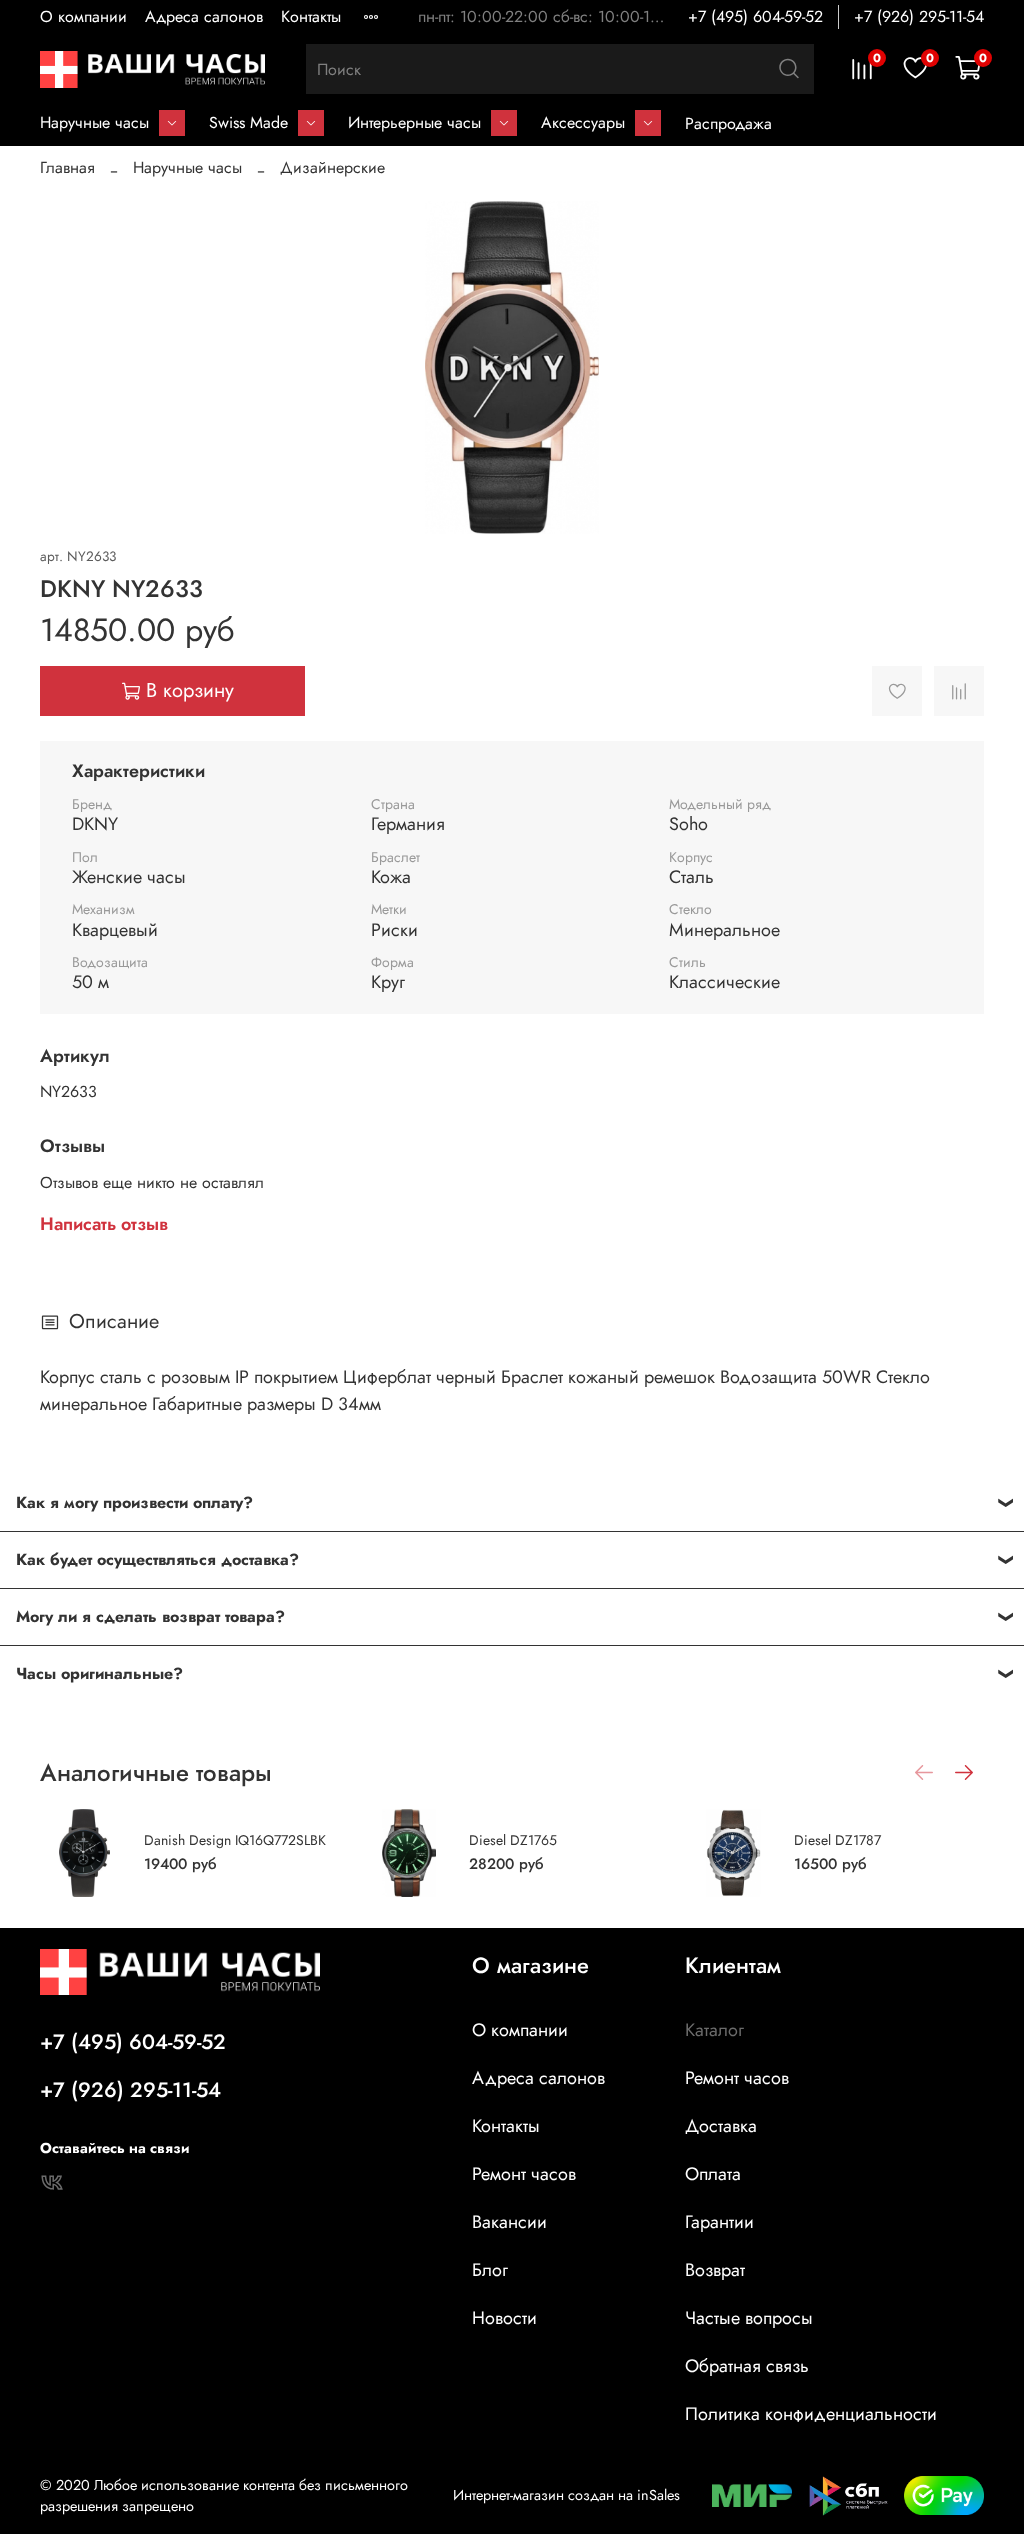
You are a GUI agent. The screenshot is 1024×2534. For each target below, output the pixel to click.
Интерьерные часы (414, 122)
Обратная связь (747, 2366)
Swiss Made (248, 122)
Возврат (715, 2270)
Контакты (311, 16)
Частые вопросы (749, 2318)
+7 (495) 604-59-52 (755, 16)
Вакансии (509, 2222)
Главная (67, 167)
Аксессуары (583, 122)
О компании (83, 16)
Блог (490, 2270)
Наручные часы (94, 122)
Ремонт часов (524, 2174)
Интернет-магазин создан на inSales (566, 2495)
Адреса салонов (204, 16)
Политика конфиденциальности (811, 2414)
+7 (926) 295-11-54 (919, 16)
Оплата (713, 2174)
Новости (504, 2318)
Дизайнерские (332, 167)
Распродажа (728, 123)
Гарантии (719, 2222)
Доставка (721, 2126)
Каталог (714, 2030)
